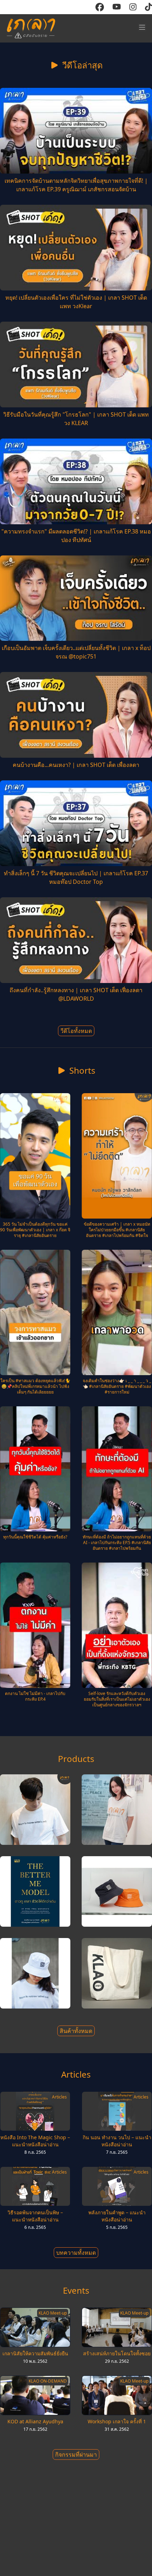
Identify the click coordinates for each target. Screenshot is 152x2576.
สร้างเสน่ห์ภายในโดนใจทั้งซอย (117, 2353)
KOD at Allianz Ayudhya (35, 2421)
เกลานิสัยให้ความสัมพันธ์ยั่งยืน (35, 2353)
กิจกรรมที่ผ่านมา (76, 2454)
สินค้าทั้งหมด (76, 2031)
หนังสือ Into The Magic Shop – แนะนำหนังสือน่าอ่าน (35, 2141)
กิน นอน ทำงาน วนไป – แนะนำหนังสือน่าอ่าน (117, 2141)
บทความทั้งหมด (76, 2253)
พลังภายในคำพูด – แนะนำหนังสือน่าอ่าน (117, 2216)
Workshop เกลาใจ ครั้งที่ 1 (117, 2421)
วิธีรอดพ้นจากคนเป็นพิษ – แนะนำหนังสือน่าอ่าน (35, 2216)
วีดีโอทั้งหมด (76, 1031)
